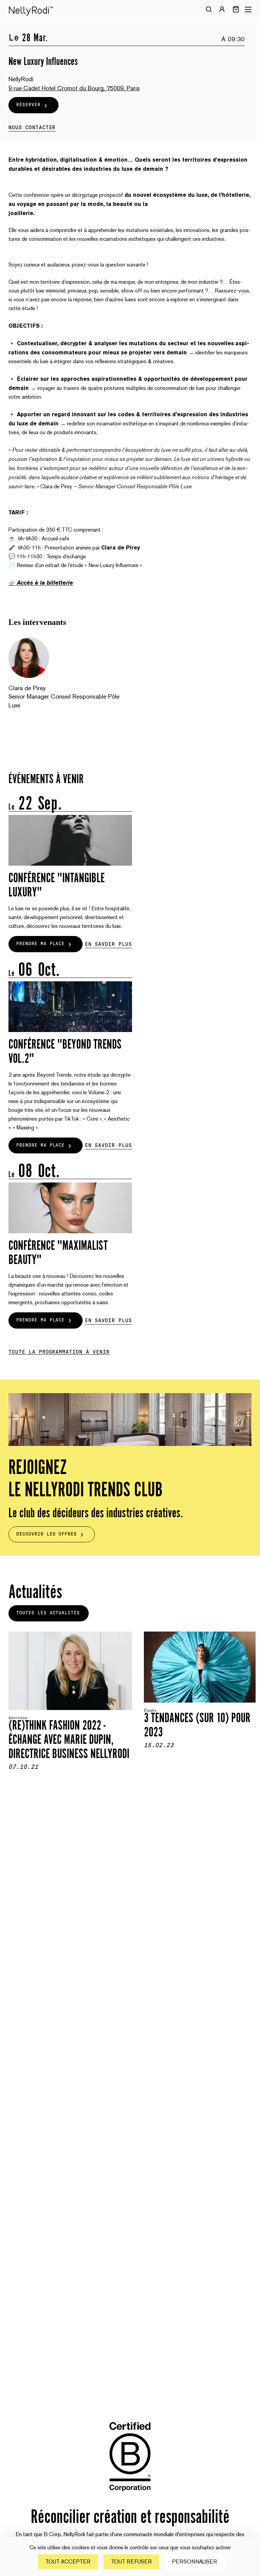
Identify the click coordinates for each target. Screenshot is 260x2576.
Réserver (28, 105)
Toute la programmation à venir (59, 1352)
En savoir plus (109, 944)
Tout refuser (131, 2562)
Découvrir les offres (47, 1534)
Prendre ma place (40, 944)
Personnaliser (195, 2562)
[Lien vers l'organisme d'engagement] (130, 2496)
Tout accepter (68, 2562)
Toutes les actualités (48, 1613)
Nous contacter (32, 127)
